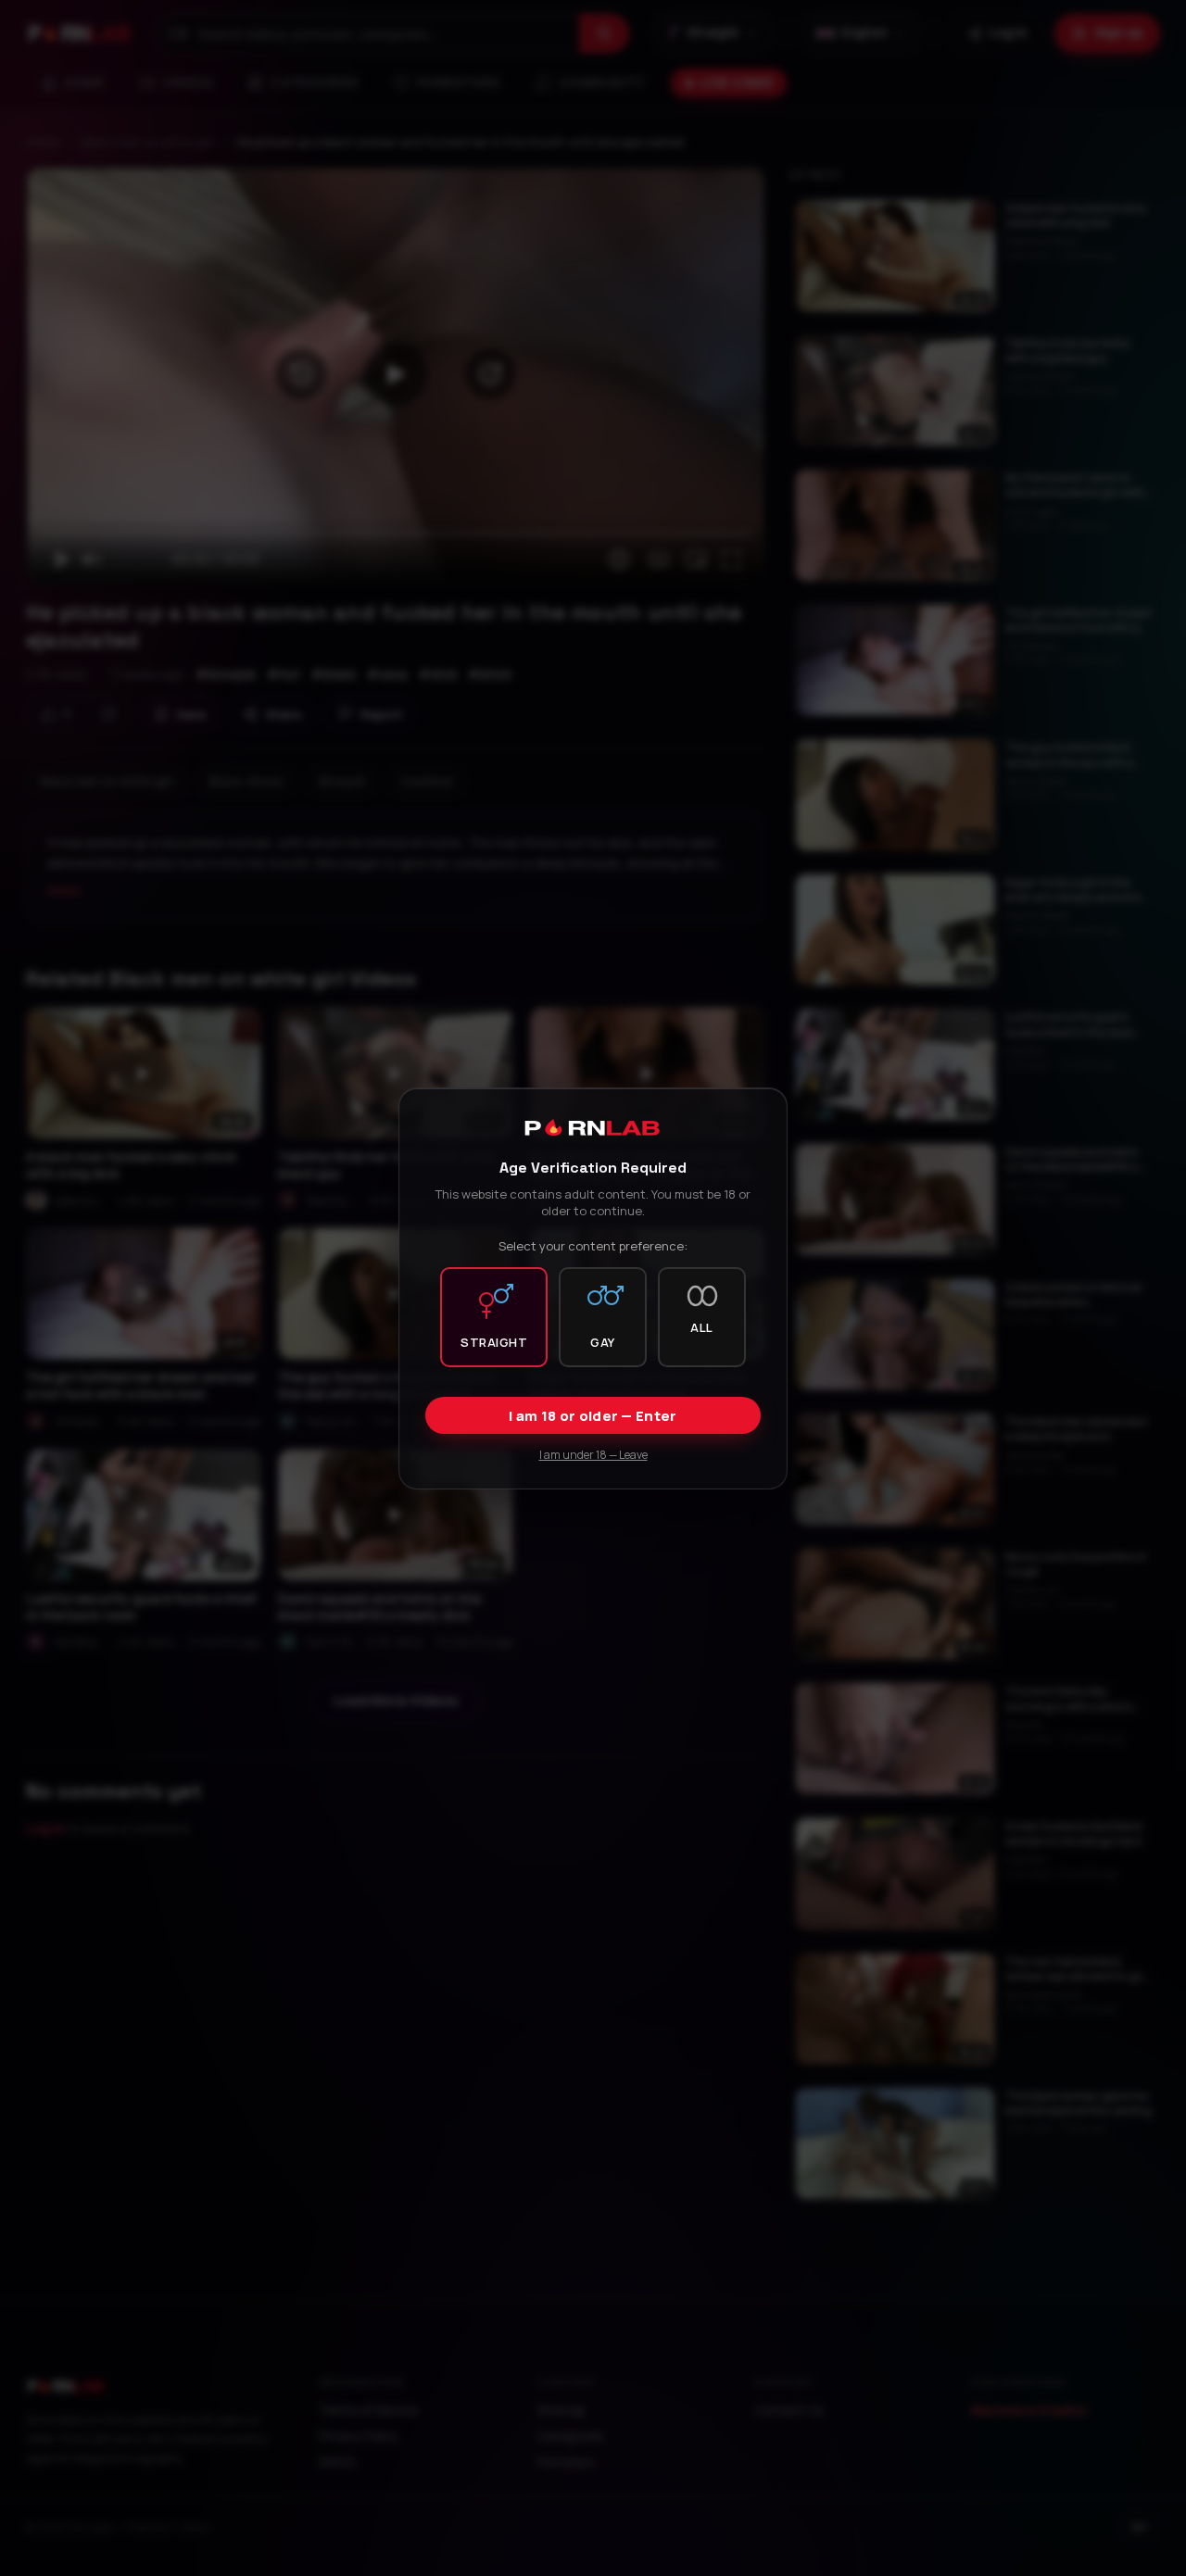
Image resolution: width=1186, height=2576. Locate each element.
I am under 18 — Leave (593, 1454)
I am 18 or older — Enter (593, 1415)
